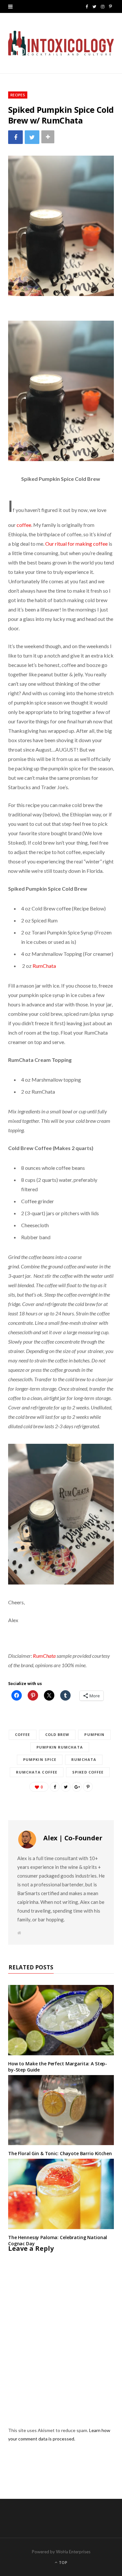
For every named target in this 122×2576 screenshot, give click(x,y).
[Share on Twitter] (32, 137)
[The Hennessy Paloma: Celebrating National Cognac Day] (61, 2194)
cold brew (57, 1734)
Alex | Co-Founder (73, 1838)
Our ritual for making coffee (76, 544)
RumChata (44, 966)
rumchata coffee (37, 1772)
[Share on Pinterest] (88, 1787)
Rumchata (84, 1759)
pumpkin (94, 1734)
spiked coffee (88, 1772)
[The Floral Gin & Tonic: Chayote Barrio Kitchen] (61, 2110)
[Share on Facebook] (15, 137)
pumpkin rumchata (60, 1747)
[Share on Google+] (77, 1787)
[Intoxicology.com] (61, 43)
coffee (24, 525)
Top (63, 2563)
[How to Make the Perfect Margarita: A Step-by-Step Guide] (61, 2020)
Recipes (18, 95)
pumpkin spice (40, 1759)
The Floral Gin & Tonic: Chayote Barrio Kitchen (60, 2153)
